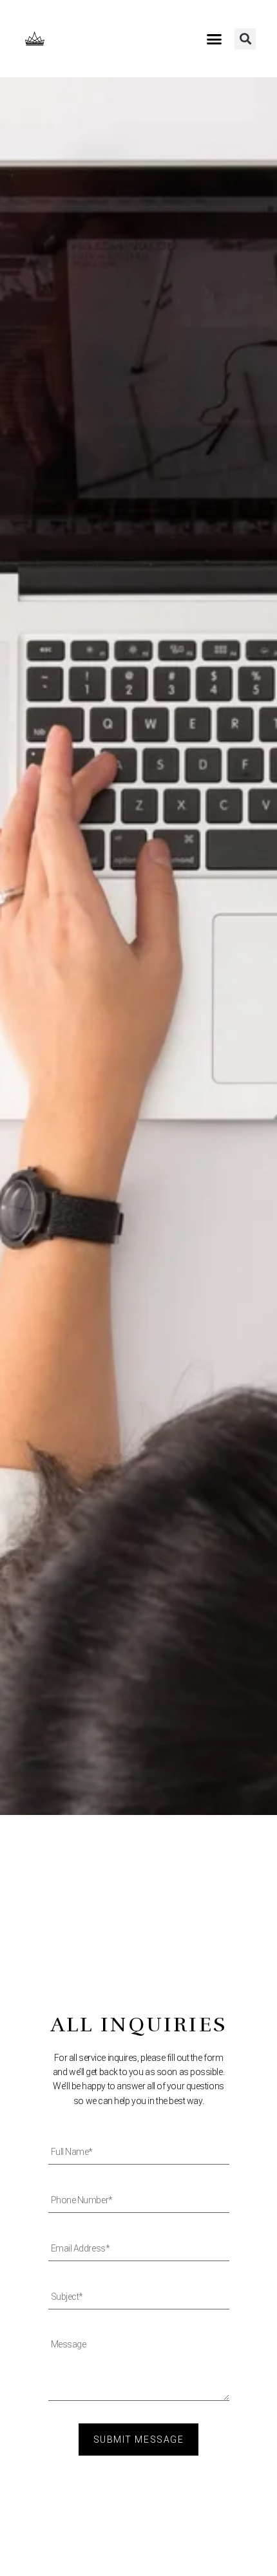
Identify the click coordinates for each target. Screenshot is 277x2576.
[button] (215, 39)
